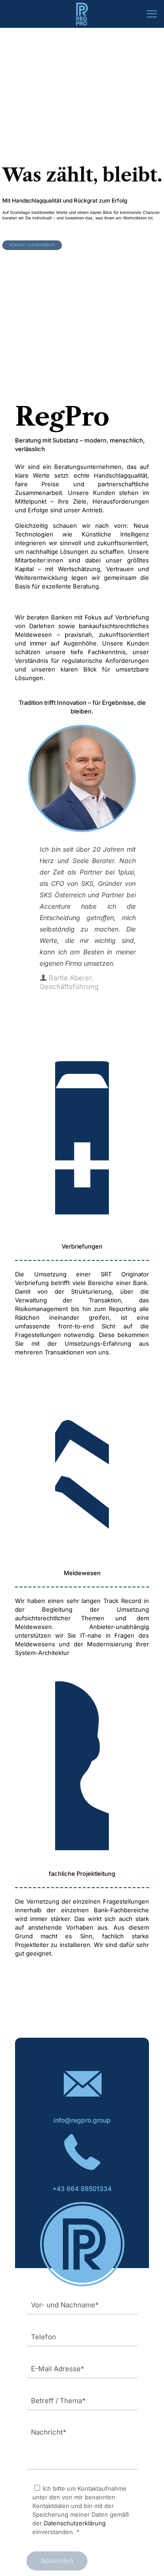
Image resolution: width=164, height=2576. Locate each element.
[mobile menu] (152, 14)
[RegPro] (82, 14)
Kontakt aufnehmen (31, 245)
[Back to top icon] (145, 2557)
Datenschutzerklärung (75, 2523)
